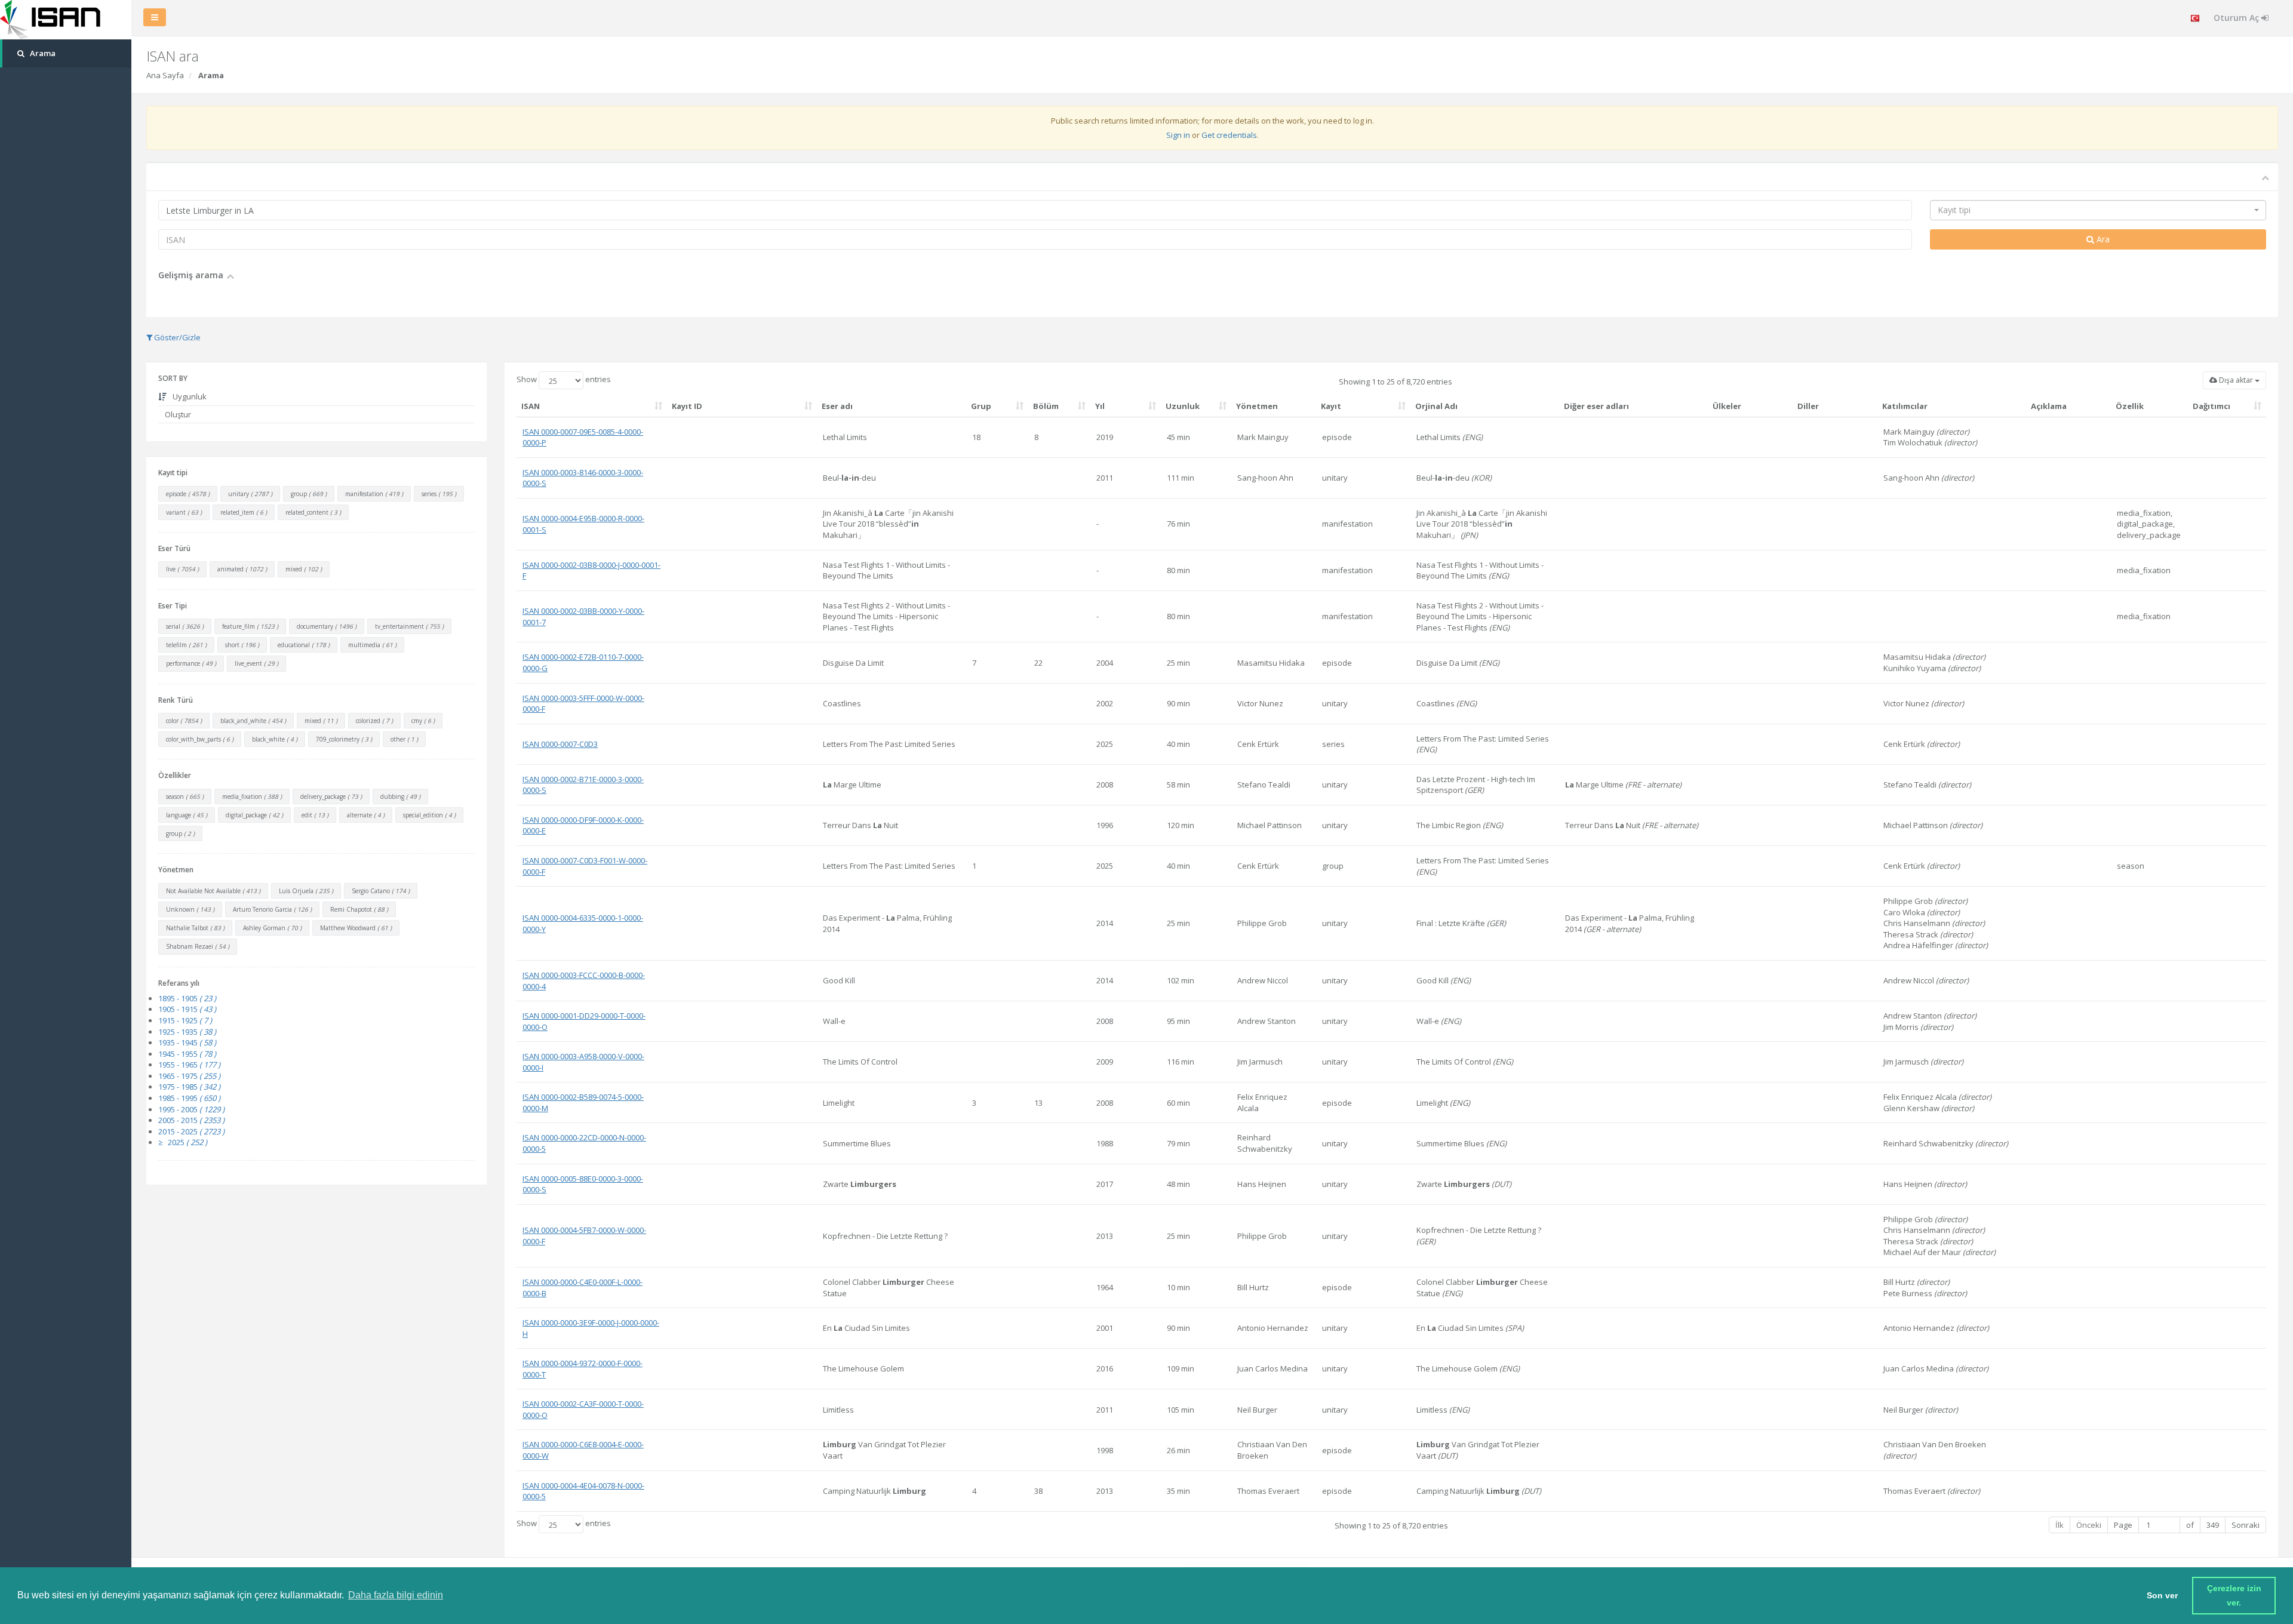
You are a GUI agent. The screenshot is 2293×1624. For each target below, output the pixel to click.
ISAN (531, 406)
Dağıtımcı (2211, 406)
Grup (981, 406)
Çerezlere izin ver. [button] (2235, 1595)
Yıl (1100, 406)
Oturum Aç (2237, 18)
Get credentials (1229, 135)
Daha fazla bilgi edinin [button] (396, 1595)
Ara (2102, 239)
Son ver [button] (2162, 1595)
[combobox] (2098, 210)
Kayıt (1331, 406)
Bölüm (1046, 406)
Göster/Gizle (176, 337)
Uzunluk (1183, 406)
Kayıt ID (687, 406)
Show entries (564, 380)
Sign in (1178, 135)
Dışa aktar (2236, 380)
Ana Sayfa (165, 75)
